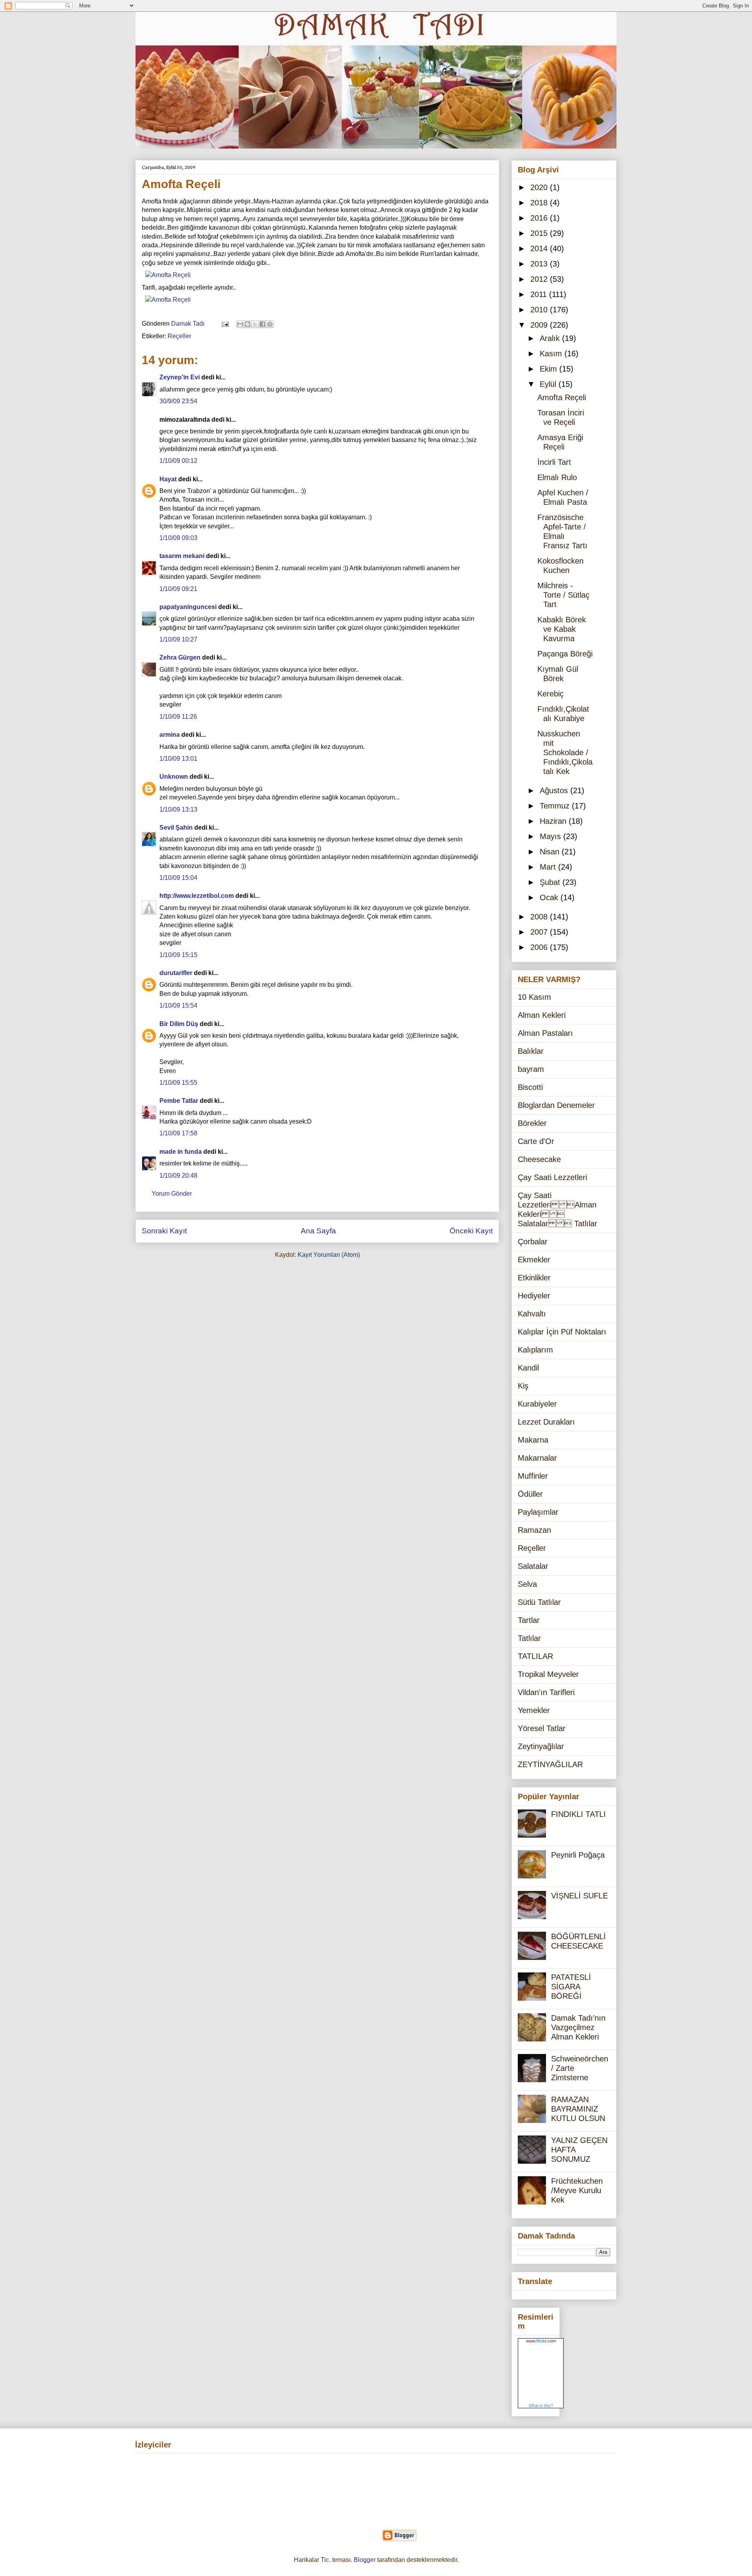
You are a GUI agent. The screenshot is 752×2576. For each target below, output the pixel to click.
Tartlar (529, 1620)
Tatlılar (529, 1638)
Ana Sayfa (318, 1231)
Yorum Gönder (172, 1194)
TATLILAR (535, 1656)
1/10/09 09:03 (178, 538)
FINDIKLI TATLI (578, 1814)
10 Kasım (534, 997)
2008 (540, 917)
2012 (540, 279)
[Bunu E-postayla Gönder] (240, 324)
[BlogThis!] (248, 324)
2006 (540, 947)
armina (170, 735)
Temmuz (556, 806)
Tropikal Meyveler (548, 1674)
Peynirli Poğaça (578, 1855)
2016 (540, 218)
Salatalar (533, 1566)
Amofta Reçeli (562, 397)
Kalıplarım (535, 1350)
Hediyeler (534, 1296)
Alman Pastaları (545, 1033)
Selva (527, 1584)
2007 (540, 932)
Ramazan (534, 1530)
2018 (540, 203)
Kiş (523, 1386)
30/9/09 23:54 (178, 401)
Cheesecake (539, 1159)
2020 (540, 187)
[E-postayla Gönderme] (224, 324)
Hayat (168, 479)
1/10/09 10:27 (178, 639)
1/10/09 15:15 (178, 955)
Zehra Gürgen (180, 657)
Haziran (554, 821)
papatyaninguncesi (188, 607)
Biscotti (530, 1087)
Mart (549, 867)
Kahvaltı (532, 1314)
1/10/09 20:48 (178, 1176)
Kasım (552, 353)
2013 (540, 264)
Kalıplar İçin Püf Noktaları (562, 1332)
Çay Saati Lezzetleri (552, 1177)
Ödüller (530, 1494)
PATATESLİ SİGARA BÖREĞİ (571, 1987)
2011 (540, 294)
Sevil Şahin (176, 828)
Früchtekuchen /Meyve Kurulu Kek (577, 2190)
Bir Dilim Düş (179, 1024)
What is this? (541, 2406)
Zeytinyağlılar (541, 1746)
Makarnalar (537, 1458)
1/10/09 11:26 (178, 717)
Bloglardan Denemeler (556, 1105)
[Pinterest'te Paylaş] (270, 324)
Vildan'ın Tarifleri (546, 1692)
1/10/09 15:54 (178, 1005)
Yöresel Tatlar (542, 1728)
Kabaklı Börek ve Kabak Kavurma (562, 629)
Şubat (551, 882)
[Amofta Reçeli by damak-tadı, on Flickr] (168, 275)
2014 (540, 248)
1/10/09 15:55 (178, 1083)
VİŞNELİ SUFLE (579, 1896)
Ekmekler (534, 1260)
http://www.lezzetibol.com (197, 896)
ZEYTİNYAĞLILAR (550, 1764)
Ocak (550, 897)
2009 (540, 325)
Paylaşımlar (538, 1512)
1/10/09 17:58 (178, 1133)
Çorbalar (533, 1242)
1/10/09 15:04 (178, 878)
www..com (541, 2341)
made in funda (181, 1152)
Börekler (532, 1123)
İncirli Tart (554, 462)
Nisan (551, 852)
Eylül (549, 384)
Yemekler (534, 1710)
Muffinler (533, 1476)
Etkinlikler (534, 1278)
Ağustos (555, 790)
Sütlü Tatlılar (539, 1602)
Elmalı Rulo (557, 477)
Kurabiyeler (537, 1404)
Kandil (528, 1368)
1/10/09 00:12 (178, 461)
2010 (540, 310)
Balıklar (531, 1051)
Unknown (174, 777)
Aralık (551, 338)
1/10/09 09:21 (178, 589)
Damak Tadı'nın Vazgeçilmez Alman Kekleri (578, 2027)
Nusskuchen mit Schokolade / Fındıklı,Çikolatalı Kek (565, 752)
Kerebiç (550, 694)
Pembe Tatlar (179, 1101)
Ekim (550, 369)
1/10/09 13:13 (178, 809)
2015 (540, 233)
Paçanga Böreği (565, 654)
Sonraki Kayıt (164, 1231)
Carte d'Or (536, 1141)
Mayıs (551, 836)
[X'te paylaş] (255, 324)
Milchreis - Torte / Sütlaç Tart (563, 595)
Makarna (533, 1440)
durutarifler (176, 973)
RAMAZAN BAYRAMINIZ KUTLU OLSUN (578, 2109)
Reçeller (179, 336)
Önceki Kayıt (471, 1231)
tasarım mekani (182, 556)
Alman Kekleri (542, 1015)
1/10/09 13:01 (178, 759)
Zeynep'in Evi (180, 377)
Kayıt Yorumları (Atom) (329, 1255)
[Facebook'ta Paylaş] (262, 324)
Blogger (365, 2560)
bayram (531, 1069)
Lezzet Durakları (546, 1422)
